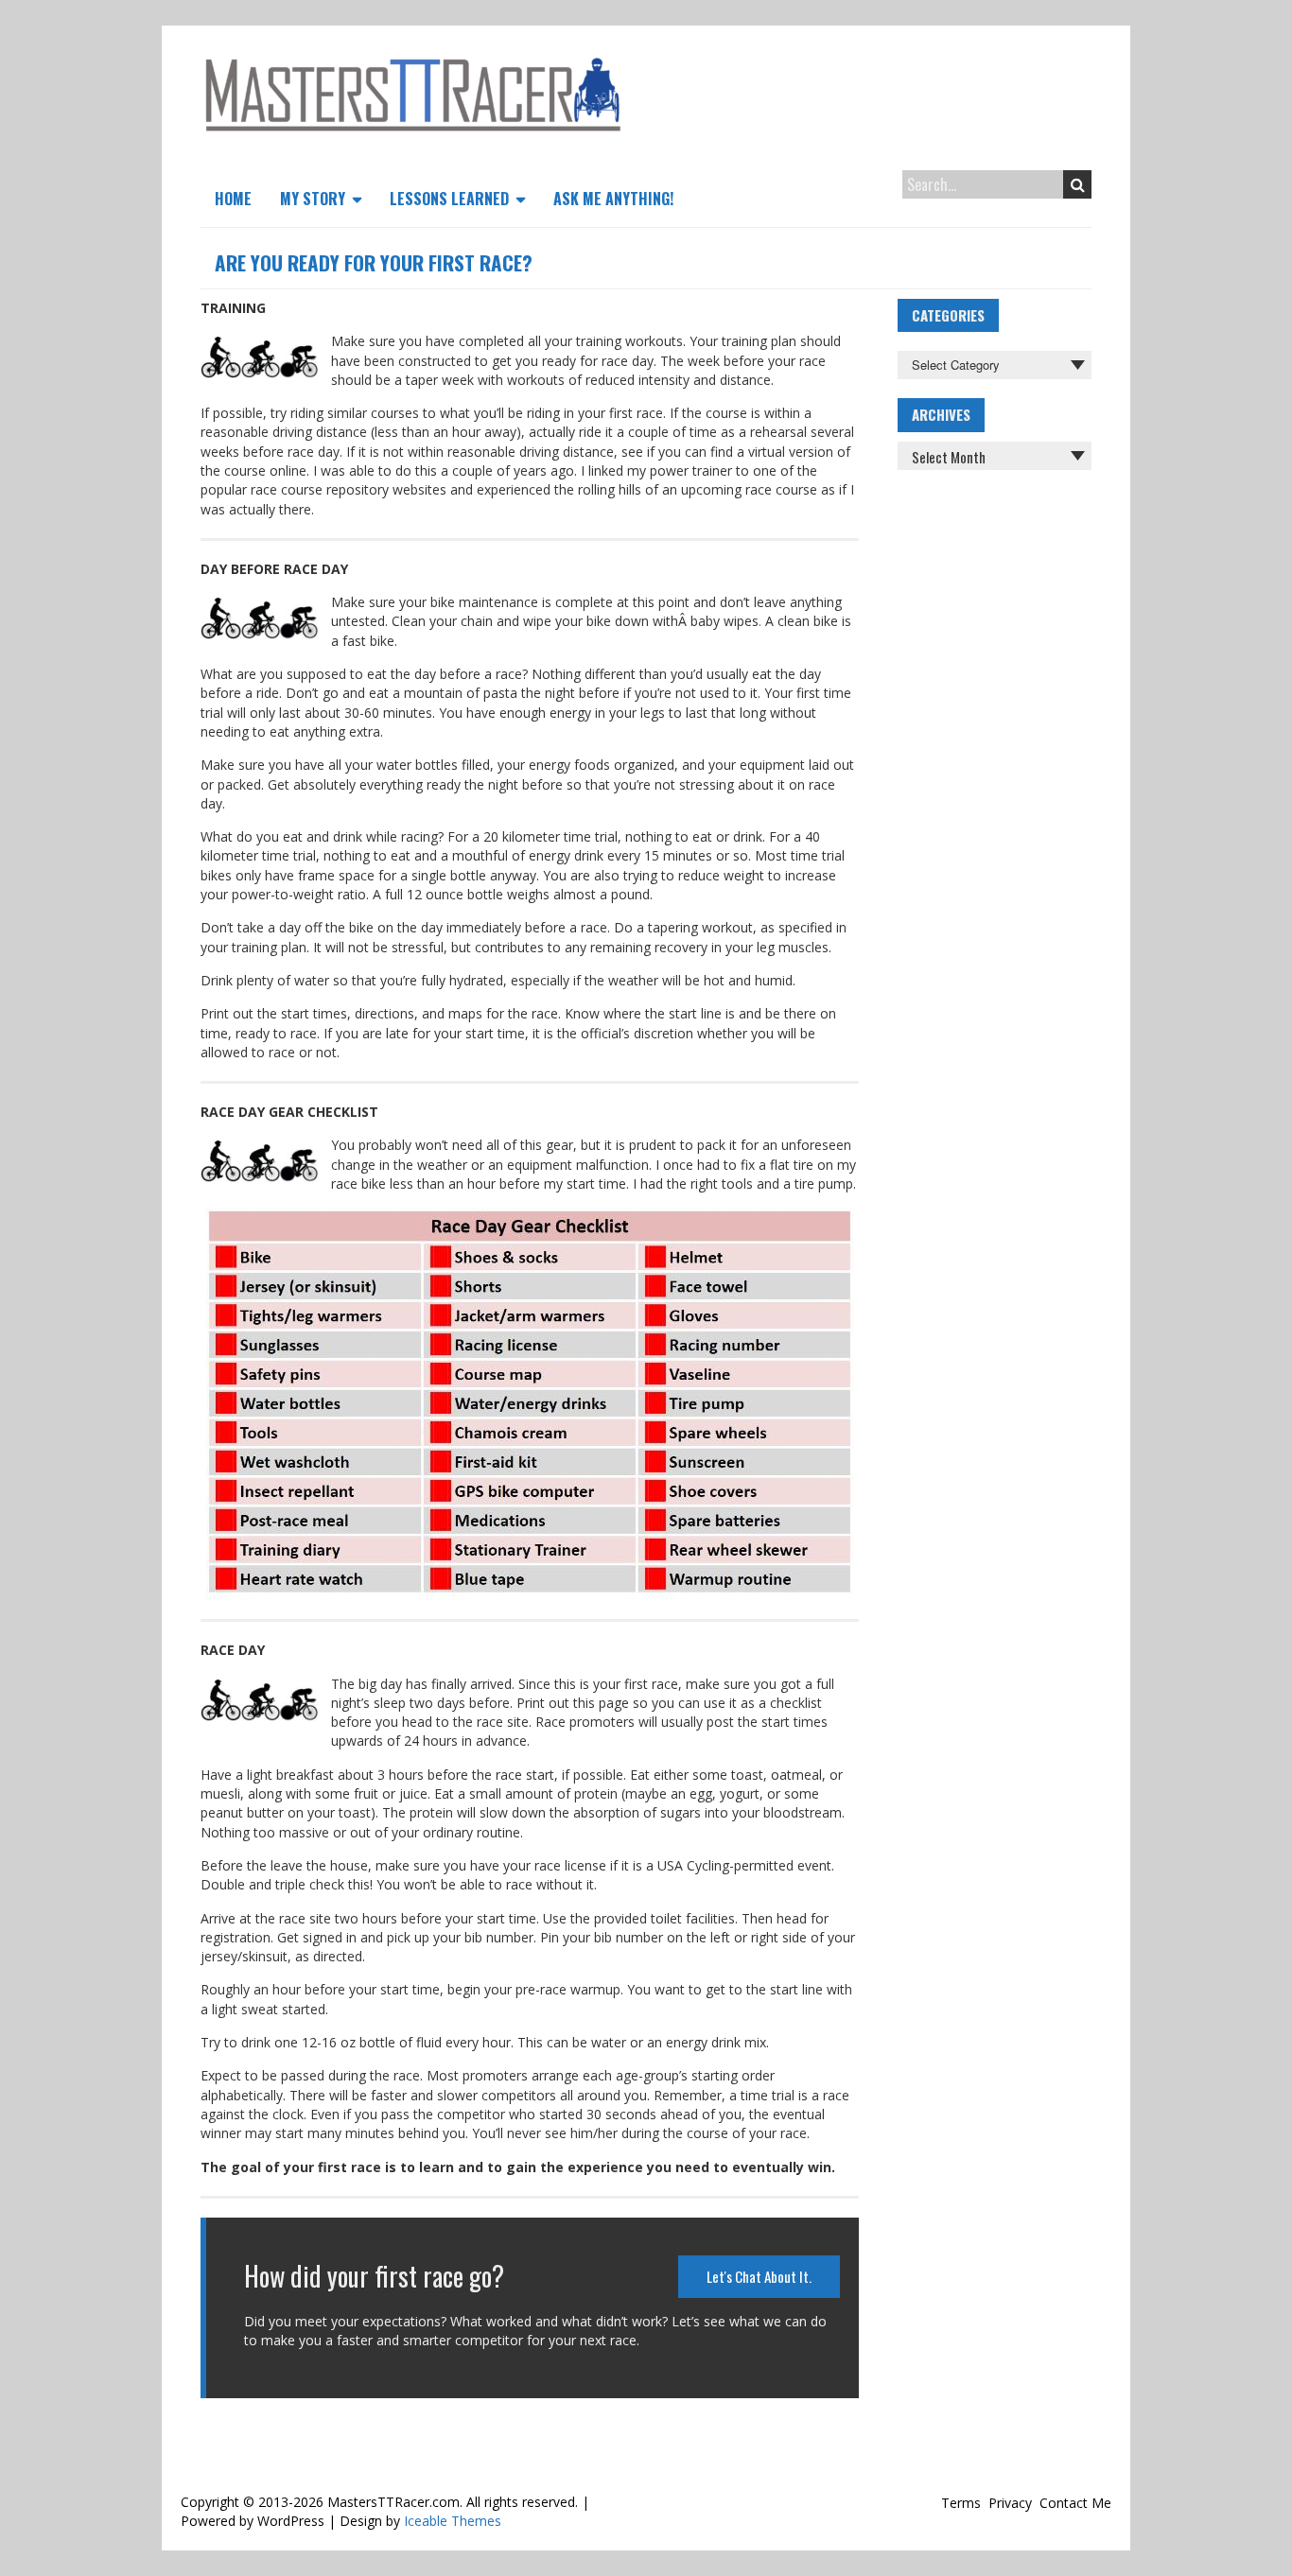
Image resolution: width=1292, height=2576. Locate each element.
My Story (313, 199)
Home (233, 199)
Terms (961, 2503)
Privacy (1010, 2503)
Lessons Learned (449, 199)
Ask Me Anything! (613, 199)
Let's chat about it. (759, 2276)
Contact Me (1075, 2503)
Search (1077, 184)
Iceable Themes (453, 2521)
